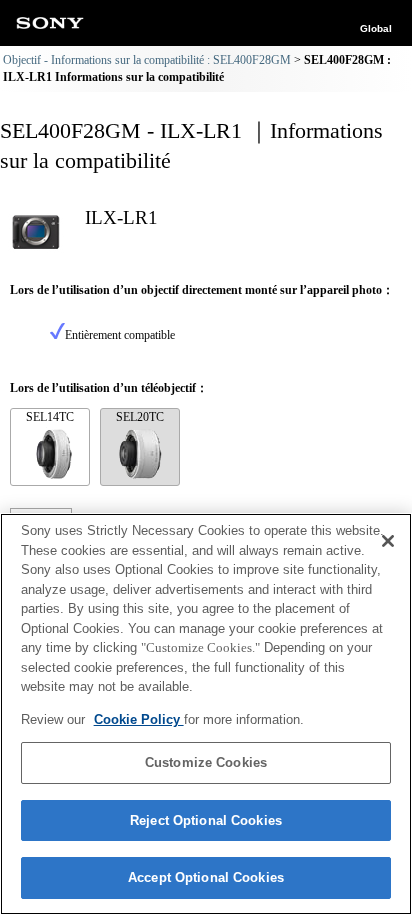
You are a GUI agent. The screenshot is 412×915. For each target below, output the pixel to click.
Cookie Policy (139, 719)
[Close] (388, 541)
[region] (206, 714)
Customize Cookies (206, 762)
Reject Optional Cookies (206, 820)
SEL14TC (50, 417)
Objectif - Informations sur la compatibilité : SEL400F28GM (147, 60)
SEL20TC (140, 417)
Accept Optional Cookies (206, 877)
